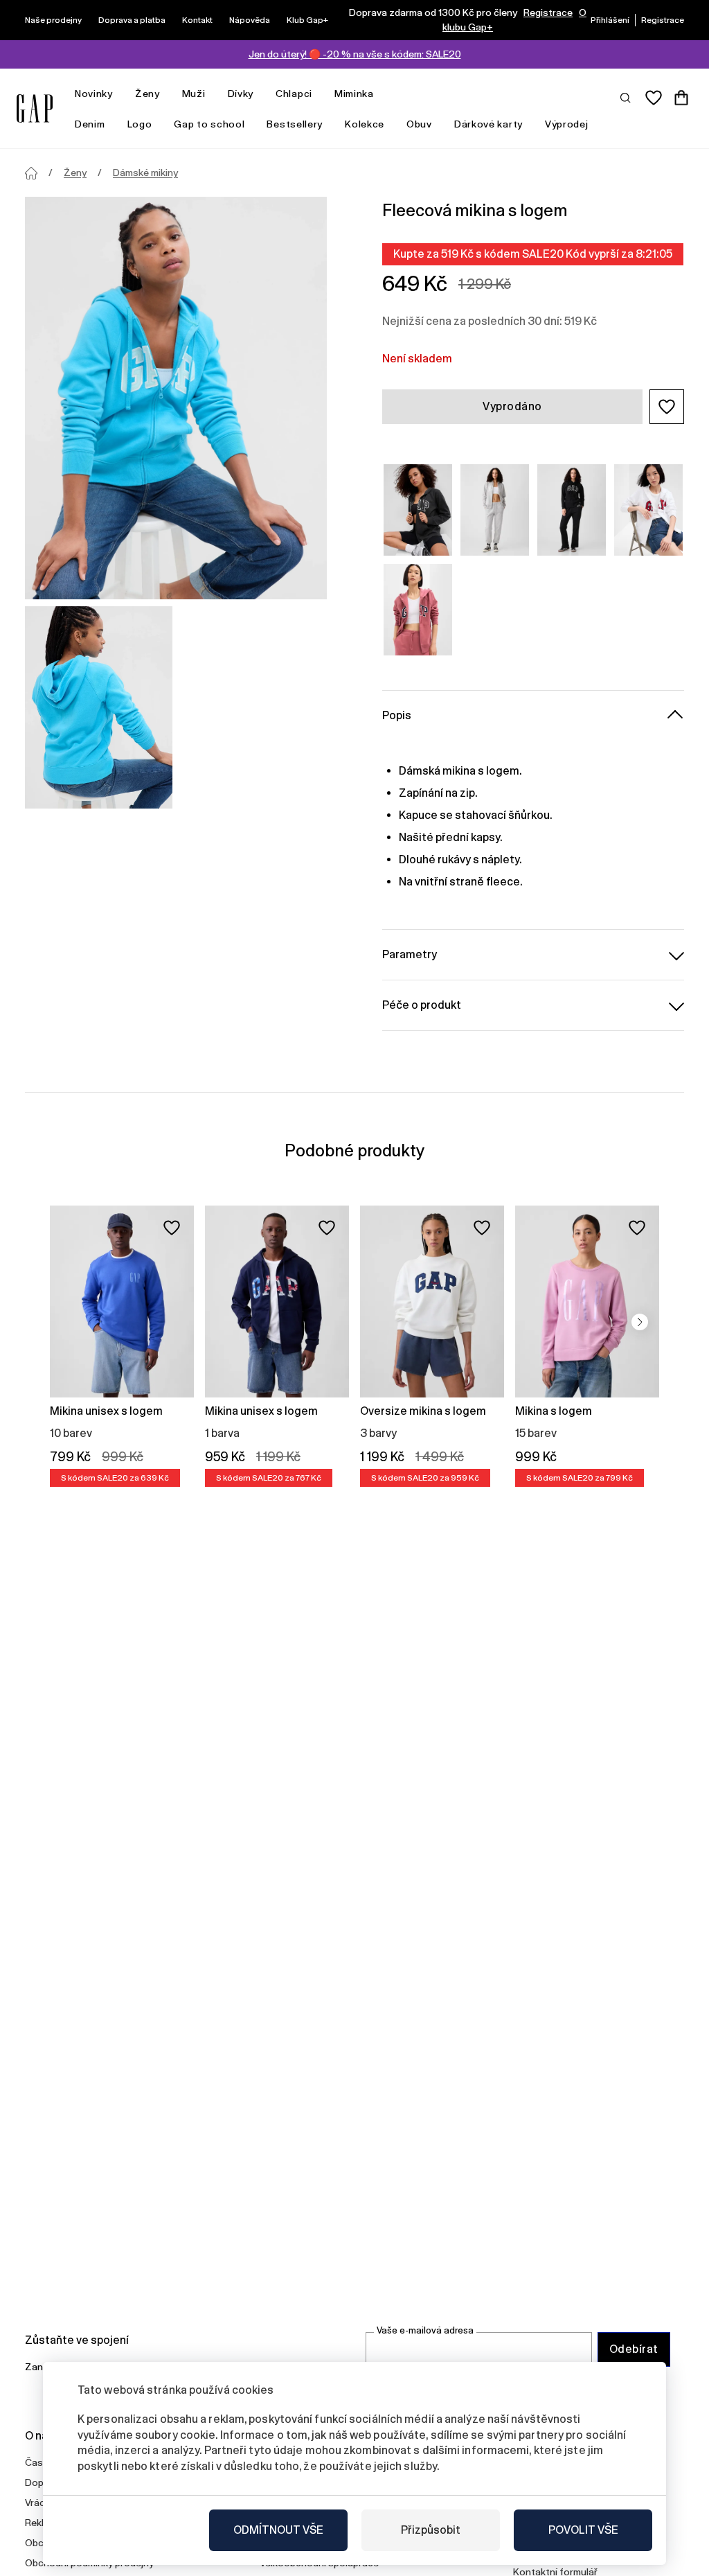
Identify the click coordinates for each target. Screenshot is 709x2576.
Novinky (94, 94)
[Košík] (681, 98)
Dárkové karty (488, 124)
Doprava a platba (132, 20)
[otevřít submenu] (120, 94)
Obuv (419, 124)
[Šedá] (418, 510)
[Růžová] (418, 610)
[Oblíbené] (654, 98)
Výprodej (567, 124)
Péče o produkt (422, 1005)
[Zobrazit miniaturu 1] (99, 707)
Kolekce (365, 124)
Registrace (548, 12)
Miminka (354, 94)
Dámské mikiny (145, 173)
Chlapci (294, 94)
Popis (397, 715)
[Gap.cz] (35, 108)
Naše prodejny (53, 20)
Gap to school (209, 124)
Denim (90, 124)
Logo (140, 124)
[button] (667, 407)
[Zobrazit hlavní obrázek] (176, 398)
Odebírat (634, 2349)
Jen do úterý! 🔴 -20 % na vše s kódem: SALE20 (355, 54)
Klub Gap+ (307, 20)
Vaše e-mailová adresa (425, 2330)
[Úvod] (31, 173)
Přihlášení (610, 20)
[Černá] (572, 510)
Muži (194, 94)
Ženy (147, 94)
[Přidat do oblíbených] (172, 1228)
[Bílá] (648, 510)
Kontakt (197, 20)
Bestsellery (295, 124)
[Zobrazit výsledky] (626, 97)
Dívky (241, 94)
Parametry (410, 954)
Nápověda (250, 20)
